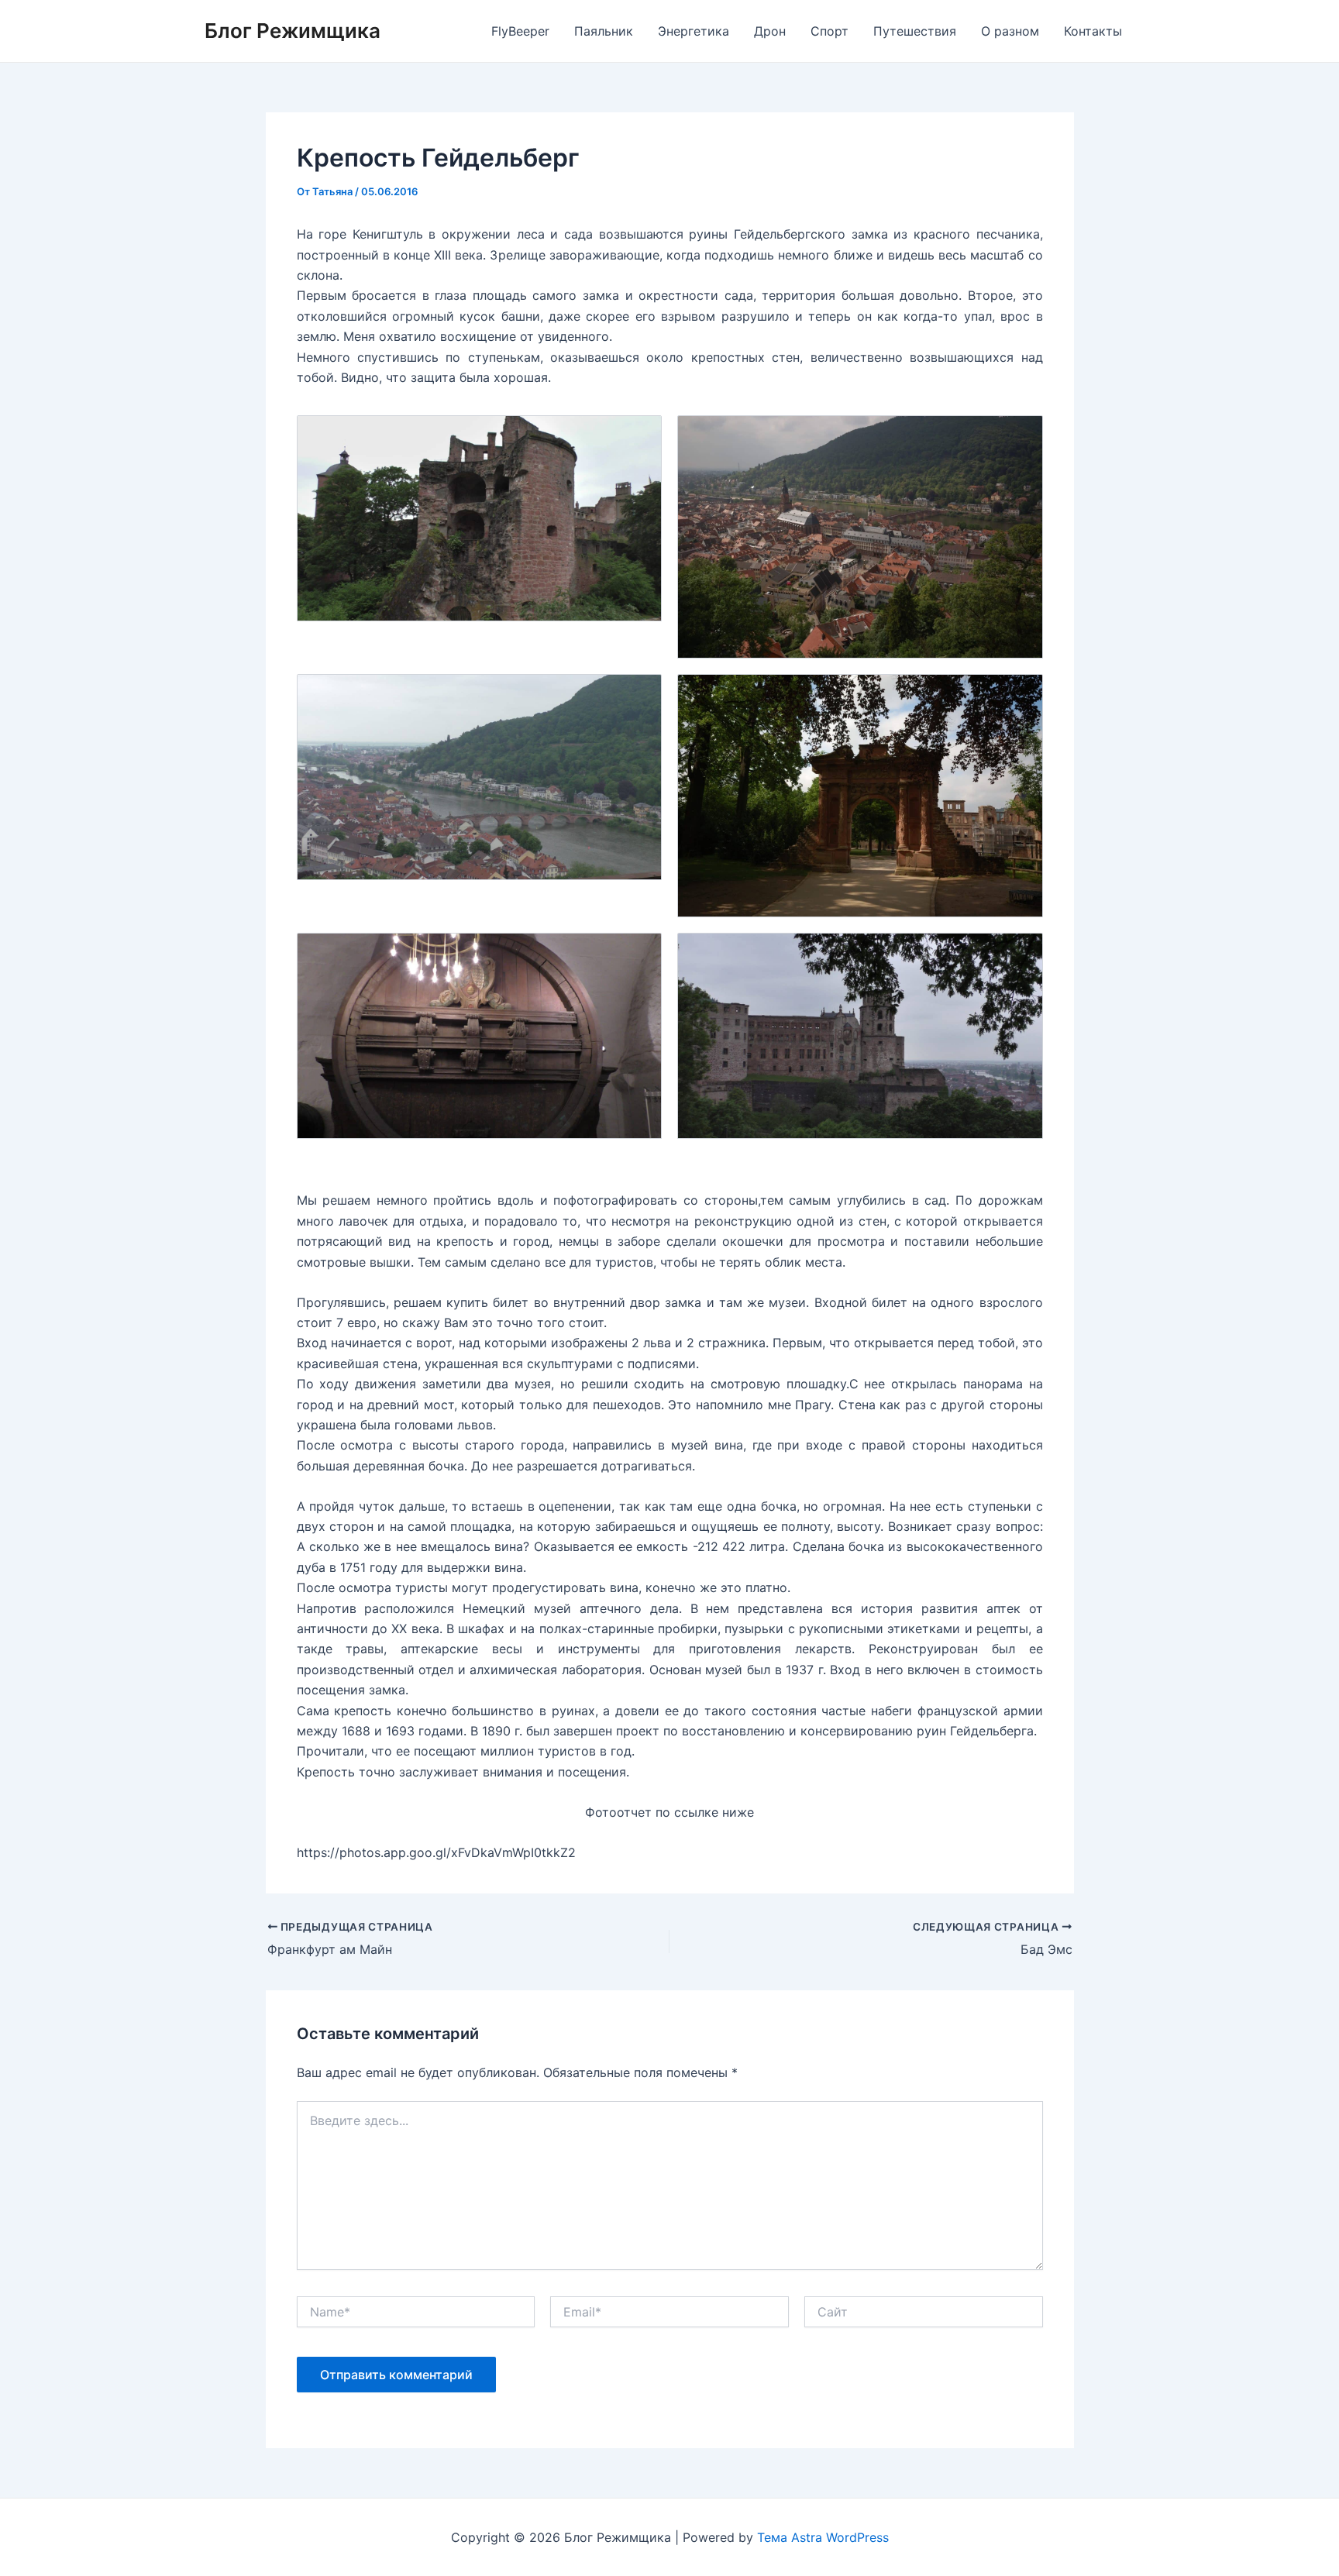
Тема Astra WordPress (823, 2537)
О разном (1010, 31)
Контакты (1093, 31)
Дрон (770, 31)
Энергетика (694, 31)
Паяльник (604, 31)
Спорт (830, 31)
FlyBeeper (520, 31)
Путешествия (915, 31)
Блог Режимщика (293, 31)
